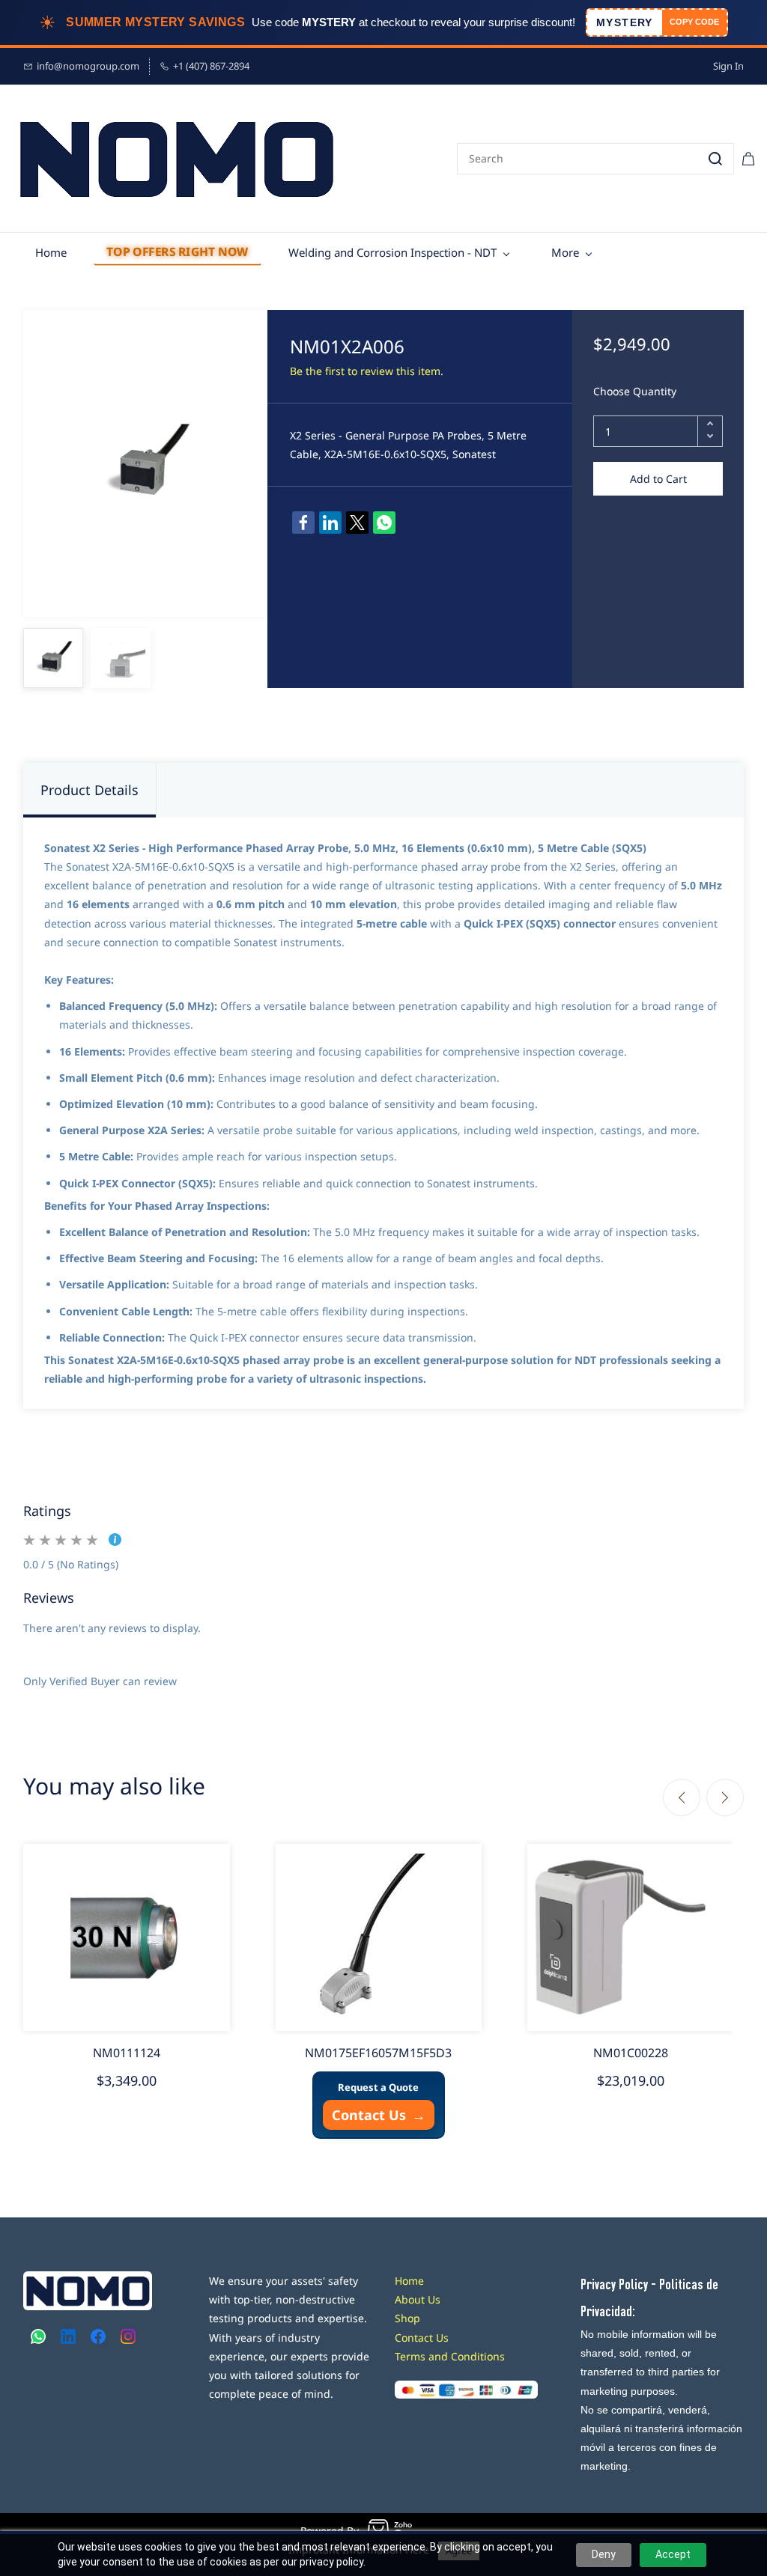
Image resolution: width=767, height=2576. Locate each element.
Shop (407, 2318)
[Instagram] (128, 2336)
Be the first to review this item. (367, 371)
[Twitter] (357, 523)
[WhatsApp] (384, 523)
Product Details (90, 790)
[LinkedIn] (330, 523)
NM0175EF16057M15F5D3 (378, 2053)
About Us (418, 2299)
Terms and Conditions (450, 2356)
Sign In (728, 66)
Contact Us (379, 2115)
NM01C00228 (631, 2053)
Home (409, 2281)
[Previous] (682, 1797)
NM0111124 (127, 2053)
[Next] (725, 1797)
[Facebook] (303, 523)
